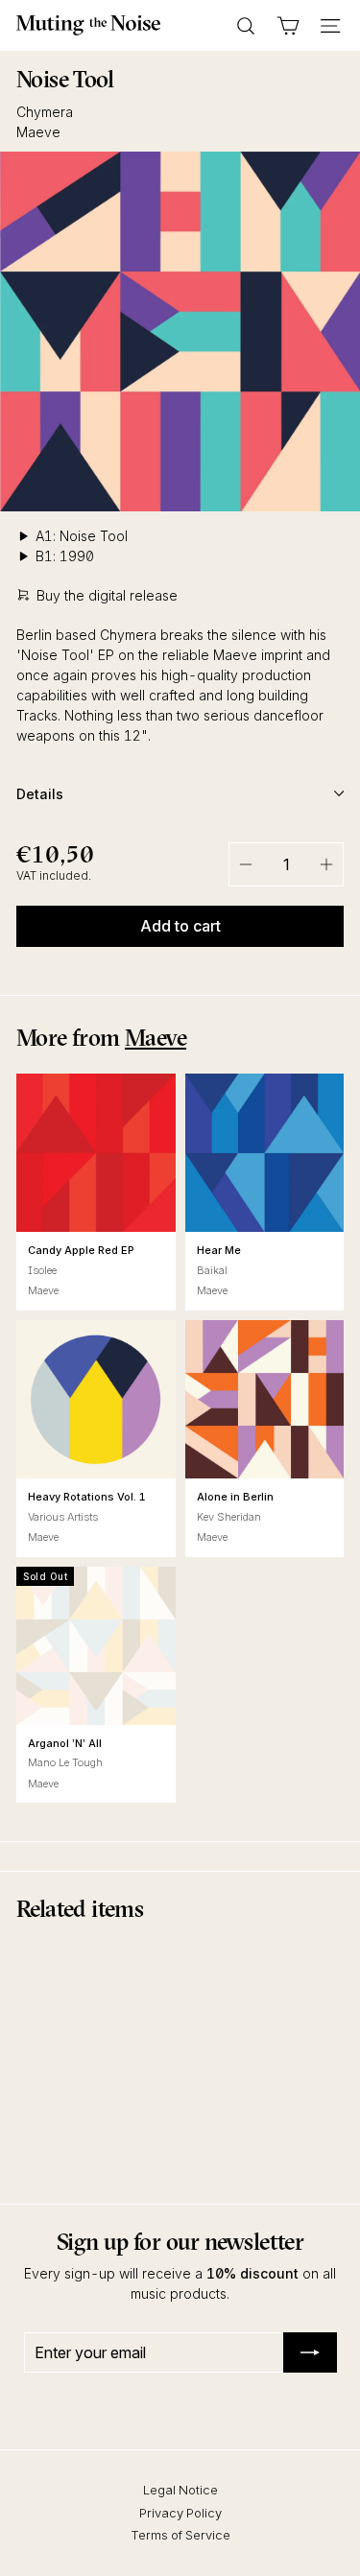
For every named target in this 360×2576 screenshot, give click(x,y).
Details (40, 794)
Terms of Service (180, 2535)
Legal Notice (180, 2490)
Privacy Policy (180, 2513)
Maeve (38, 132)
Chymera (45, 112)
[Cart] (288, 26)
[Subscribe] (310, 2352)
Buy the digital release (107, 595)
